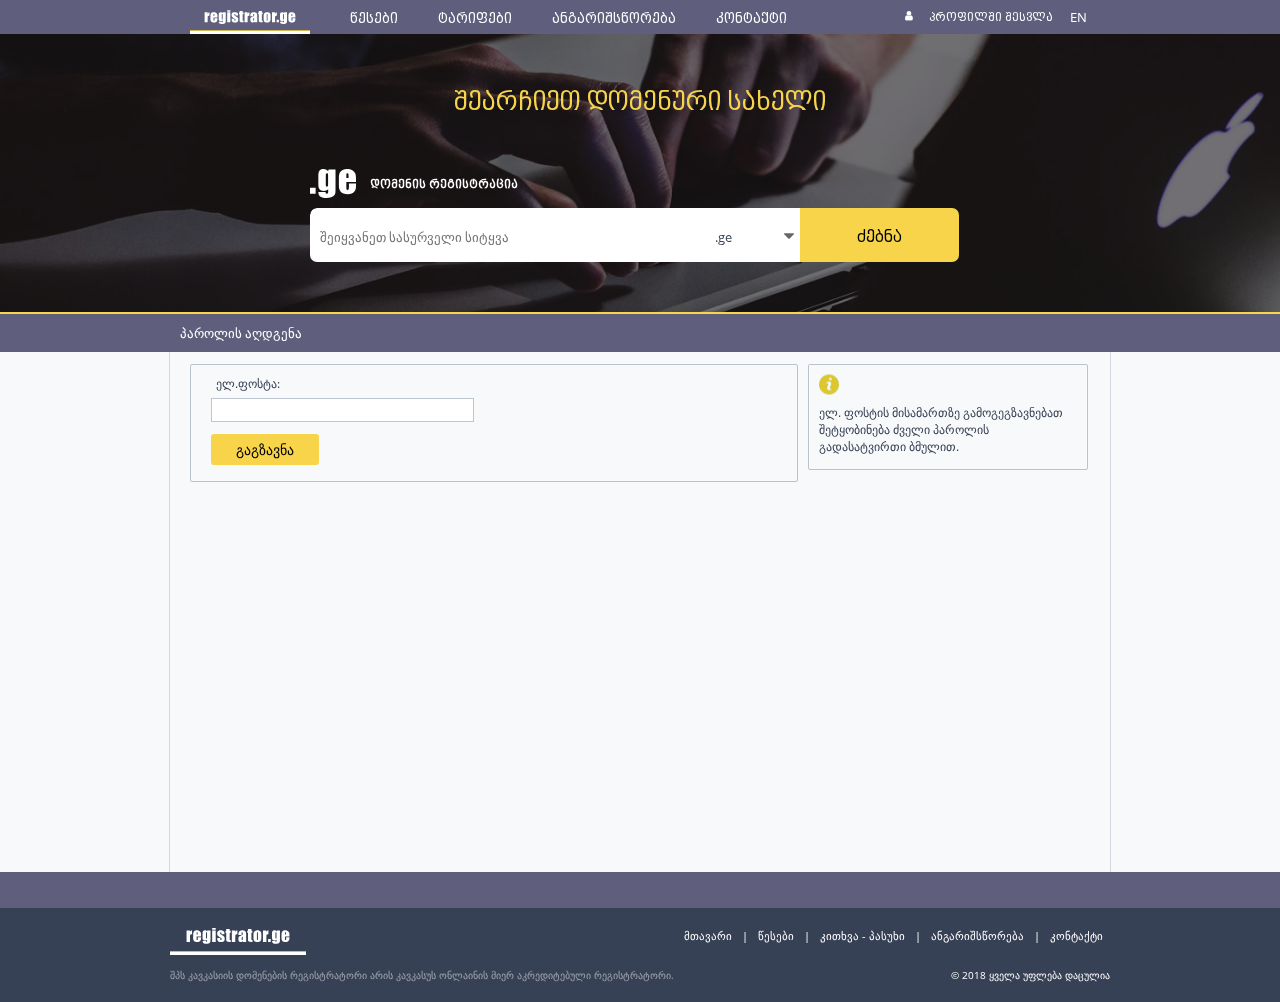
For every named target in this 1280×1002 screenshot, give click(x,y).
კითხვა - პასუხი (862, 935)
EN (1078, 17)
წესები (776, 935)
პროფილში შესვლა (990, 16)
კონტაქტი (1076, 935)
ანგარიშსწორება (977, 935)
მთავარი (708, 935)
